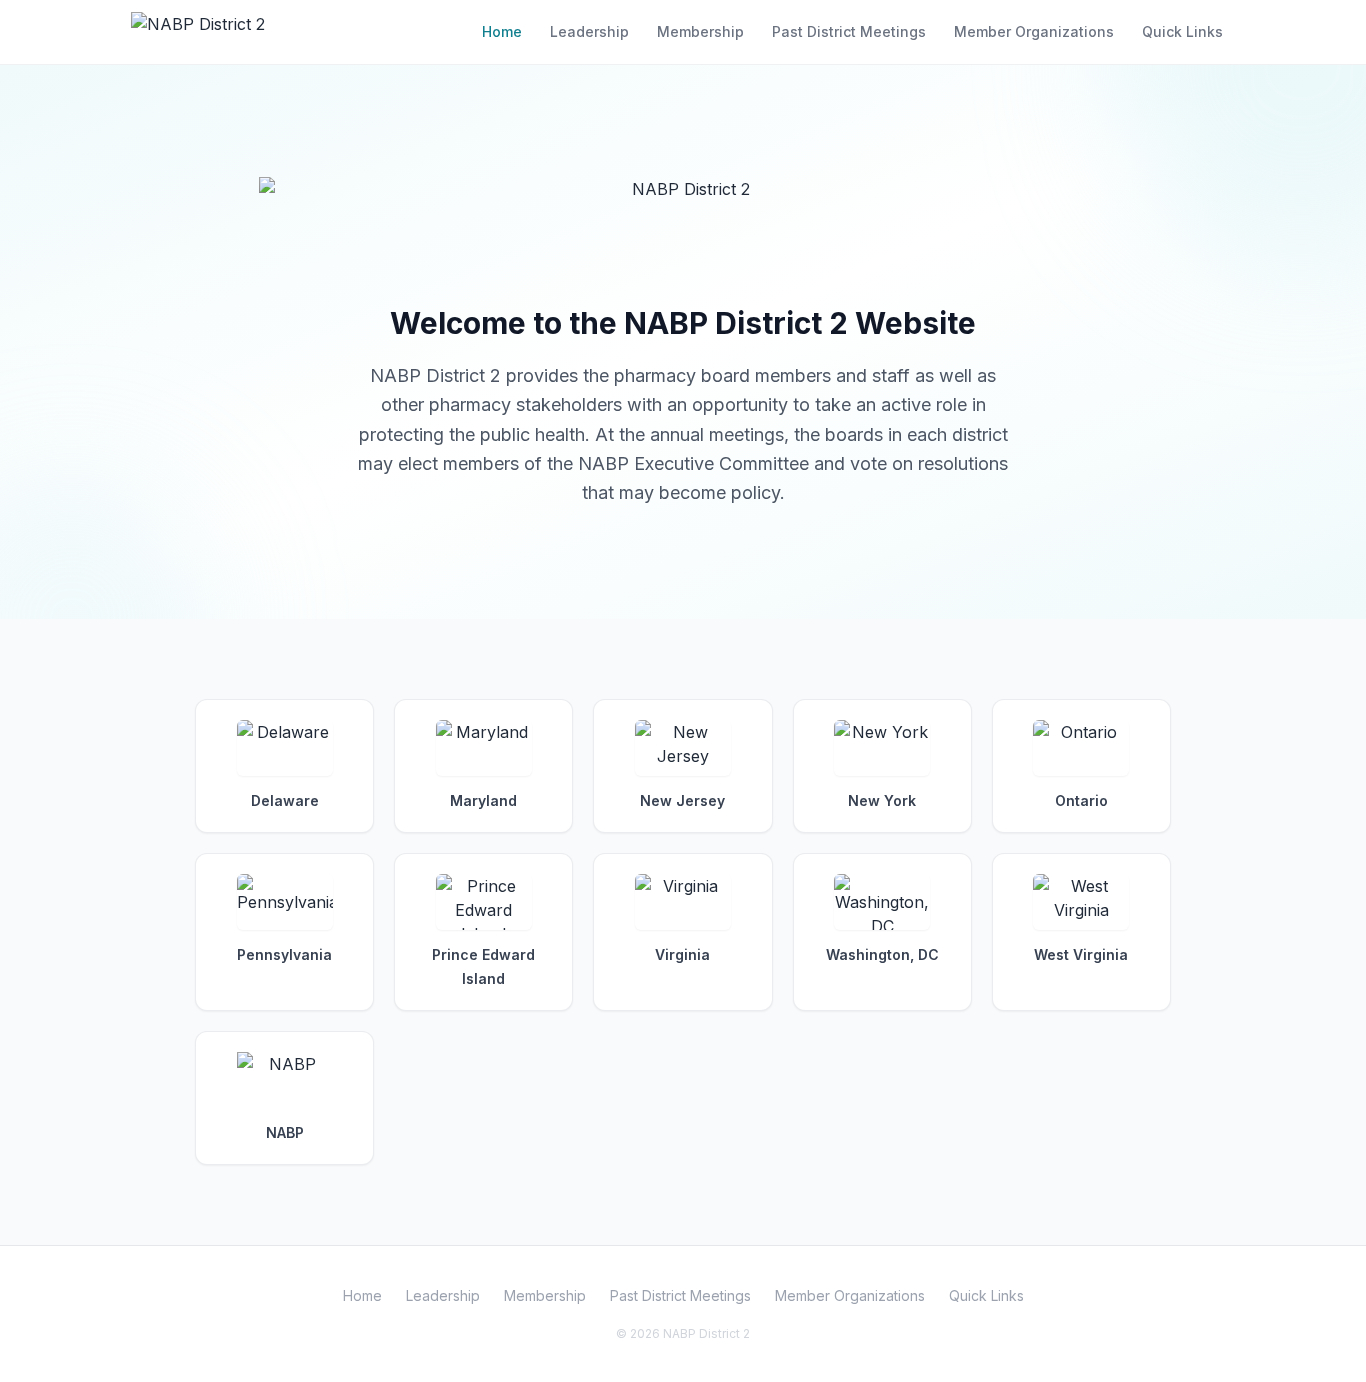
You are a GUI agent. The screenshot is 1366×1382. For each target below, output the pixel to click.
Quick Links (1182, 31)
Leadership (589, 31)
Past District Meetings (849, 31)
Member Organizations (1034, 31)
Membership (700, 31)
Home (502, 31)
